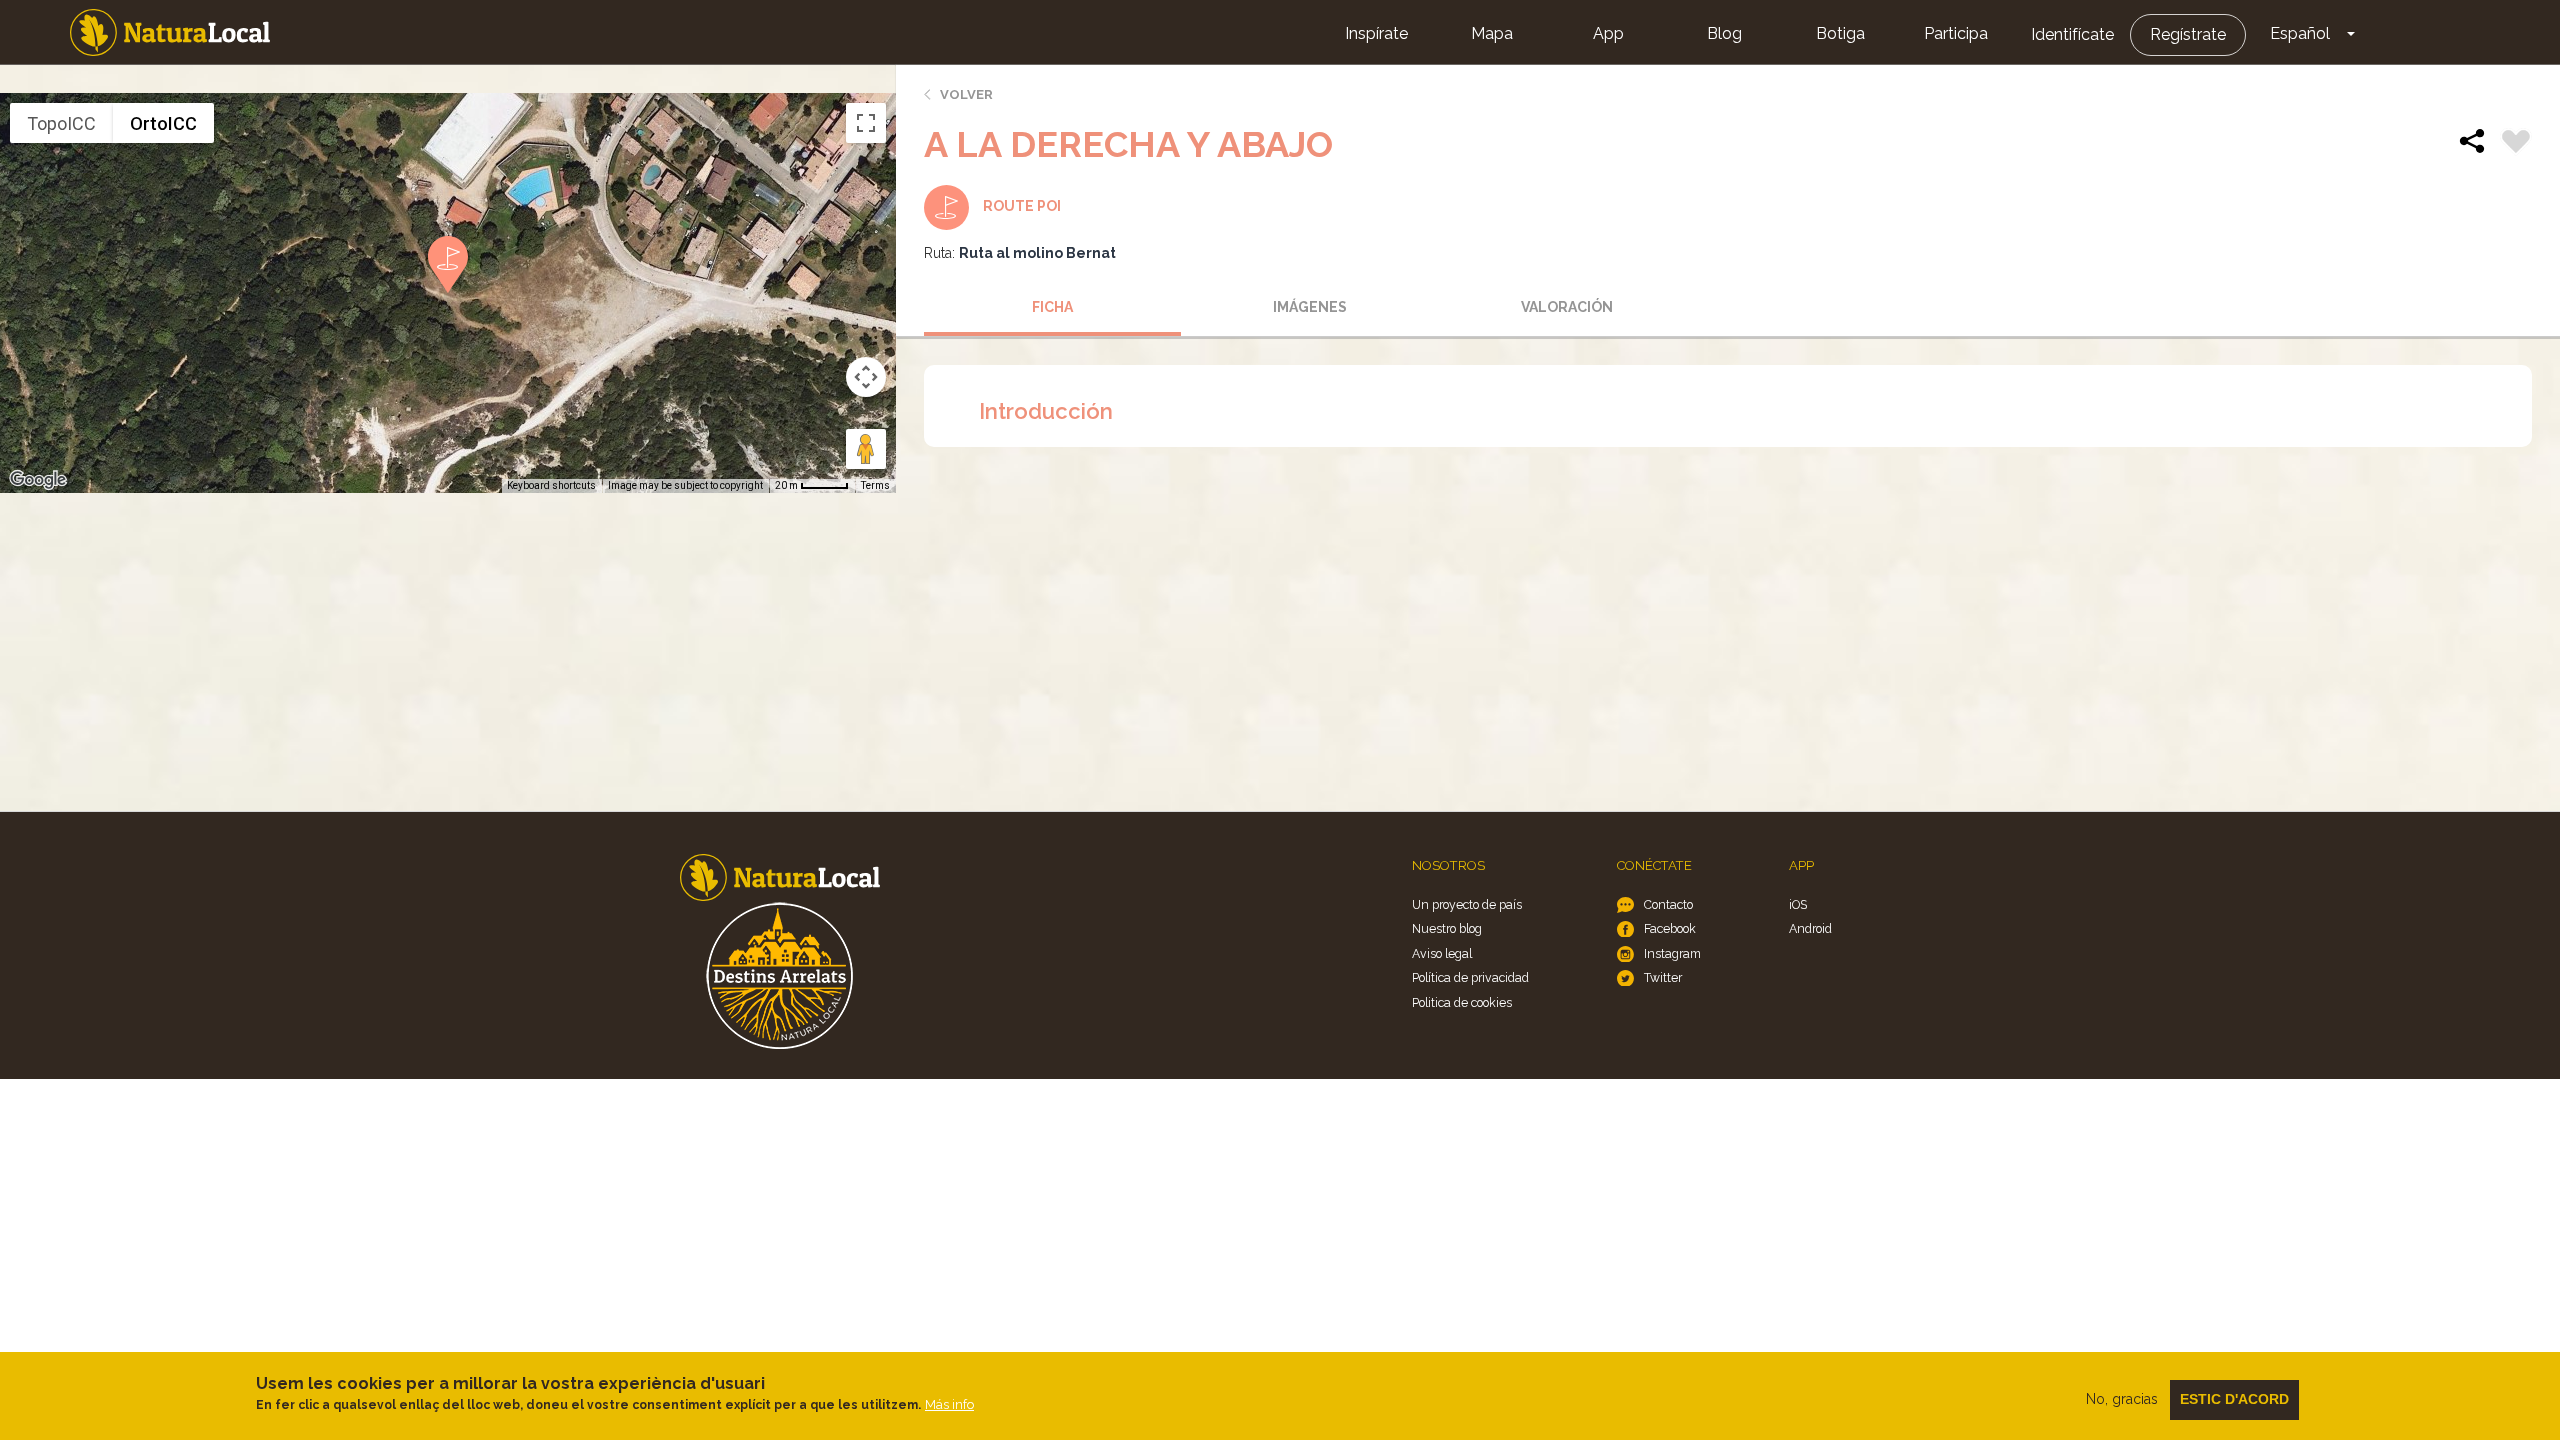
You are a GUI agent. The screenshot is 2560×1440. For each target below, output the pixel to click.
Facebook (1670, 928)
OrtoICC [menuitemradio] (163, 123)
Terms (875, 485)
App (1608, 33)
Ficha (1052, 307)
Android (1810, 928)
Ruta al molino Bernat (1037, 253)
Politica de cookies (1462, 1002)
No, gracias (2122, 1399)
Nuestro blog (1447, 928)
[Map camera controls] (866, 377)
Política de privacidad (1470, 977)
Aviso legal (1442, 953)
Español (2300, 33)
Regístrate (2188, 34)
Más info (949, 1404)
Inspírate (1376, 33)
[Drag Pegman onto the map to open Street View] (866, 449)
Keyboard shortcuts (551, 485)
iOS (1798, 904)
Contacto (1668, 904)
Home (170, 32)
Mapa (1492, 33)
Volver (966, 94)
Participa (1956, 33)
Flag (2516, 144)
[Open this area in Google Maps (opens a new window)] (38, 480)
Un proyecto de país (1467, 904)
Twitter (1663, 977)
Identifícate (2072, 34)
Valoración (1567, 307)
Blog (1724, 33)
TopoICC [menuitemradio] (61, 123)
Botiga (1840, 33)
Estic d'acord (2234, 1399)
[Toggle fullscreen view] (866, 123)
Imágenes (1310, 307)
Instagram (1672, 953)
